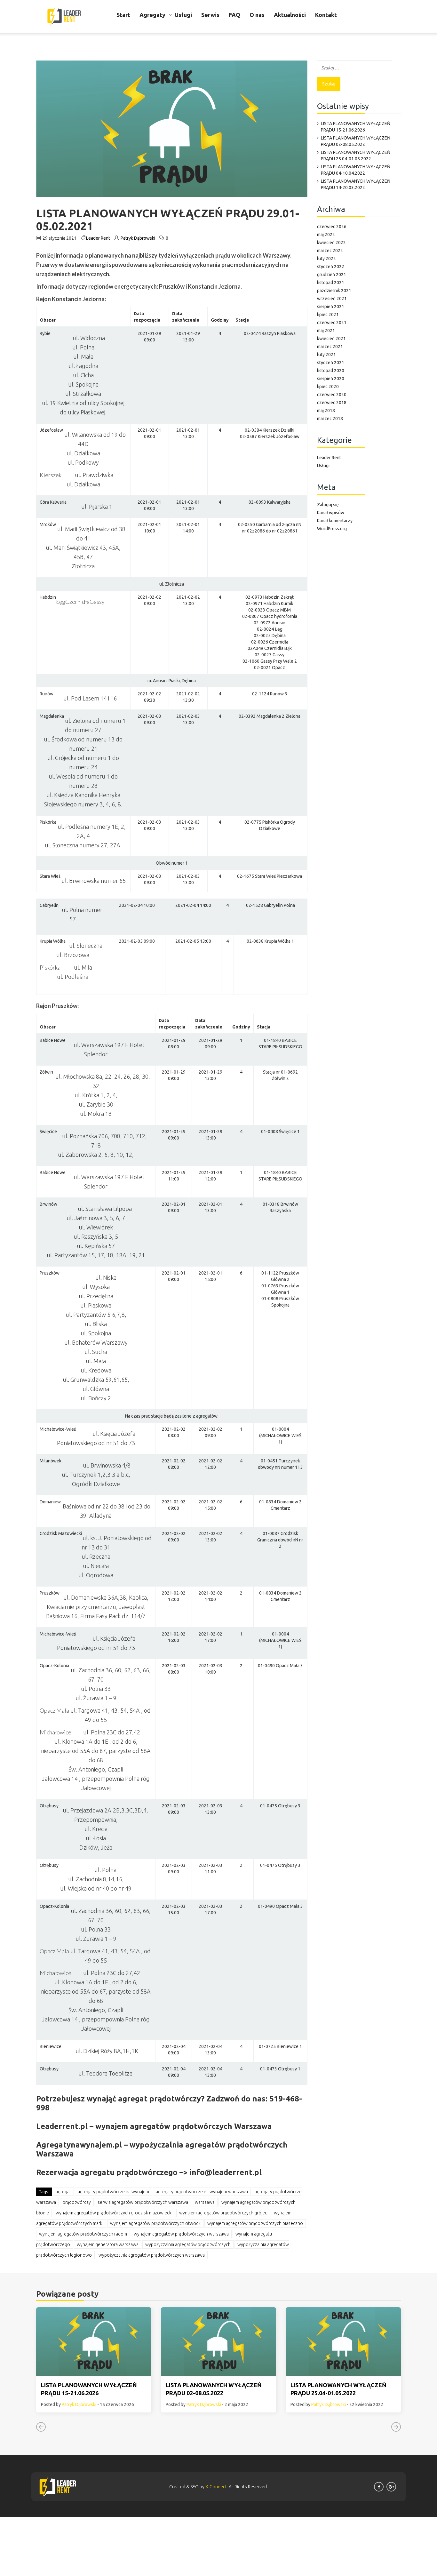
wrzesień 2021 (332, 299)
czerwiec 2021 (332, 323)
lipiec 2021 (328, 315)
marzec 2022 (330, 251)
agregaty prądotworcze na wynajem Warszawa (202, 2192)
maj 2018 (326, 411)
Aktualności (290, 15)
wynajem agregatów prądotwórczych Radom (83, 2234)
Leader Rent (98, 238)
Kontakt (326, 15)
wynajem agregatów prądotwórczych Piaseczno (255, 2223)
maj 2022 (326, 235)
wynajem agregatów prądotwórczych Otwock (155, 2223)
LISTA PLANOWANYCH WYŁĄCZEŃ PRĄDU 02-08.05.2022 (356, 141)
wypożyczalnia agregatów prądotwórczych (188, 2244)
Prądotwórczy (77, 2202)
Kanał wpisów (331, 513)
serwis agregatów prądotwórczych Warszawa (143, 2202)
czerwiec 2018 (332, 403)
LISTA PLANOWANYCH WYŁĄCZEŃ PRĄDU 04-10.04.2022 (356, 170)
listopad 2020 (331, 371)
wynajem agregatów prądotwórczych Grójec (223, 2213)
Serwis (210, 15)
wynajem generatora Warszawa (108, 2244)
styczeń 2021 (331, 363)
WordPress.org (332, 529)
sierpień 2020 (331, 379)
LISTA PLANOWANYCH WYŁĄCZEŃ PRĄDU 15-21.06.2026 (356, 127)
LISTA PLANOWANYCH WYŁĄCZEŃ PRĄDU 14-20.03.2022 (356, 184)
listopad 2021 (331, 283)
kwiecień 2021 (331, 339)
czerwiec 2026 (332, 227)
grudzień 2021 (332, 275)
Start (123, 15)
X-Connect (216, 2487)
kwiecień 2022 (331, 243)
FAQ (234, 15)
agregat (63, 2192)
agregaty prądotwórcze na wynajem (113, 2192)
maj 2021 (326, 331)
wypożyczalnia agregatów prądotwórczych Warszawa (152, 2255)
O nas (257, 15)
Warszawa (205, 2202)
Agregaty (152, 15)
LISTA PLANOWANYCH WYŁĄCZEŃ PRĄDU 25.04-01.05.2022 (356, 156)
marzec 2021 (330, 347)
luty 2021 (326, 355)
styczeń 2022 (331, 267)
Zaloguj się (328, 505)
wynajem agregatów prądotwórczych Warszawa (181, 2234)
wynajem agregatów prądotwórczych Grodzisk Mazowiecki (114, 2213)
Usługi (183, 15)
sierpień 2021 (331, 307)
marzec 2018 (330, 419)
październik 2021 (334, 291)
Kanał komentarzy (335, 521)
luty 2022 (326, 259)
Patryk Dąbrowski (138, 238)
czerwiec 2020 (332, 395)
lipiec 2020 (328, 387)
